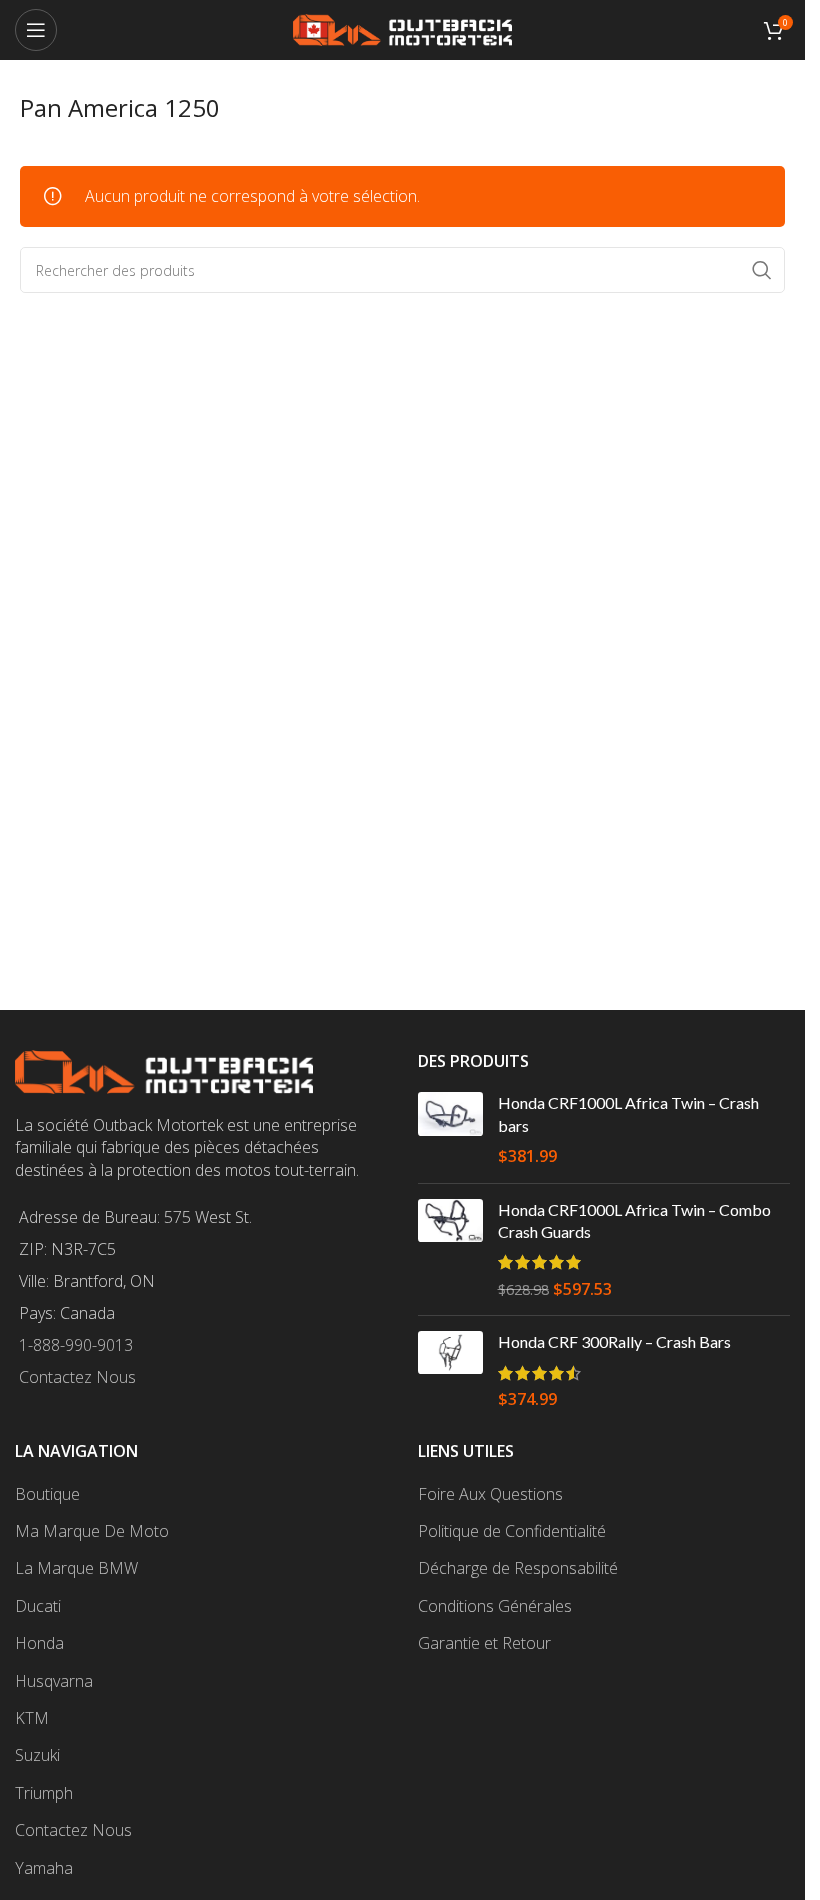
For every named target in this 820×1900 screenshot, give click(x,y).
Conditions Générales (495, 1606)
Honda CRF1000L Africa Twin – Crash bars (628, 1113)
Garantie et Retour (484, 1643)
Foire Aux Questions (490, 1494)
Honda (39, 1643)
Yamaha (44, 1868)
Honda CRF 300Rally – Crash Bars (614, 1341)
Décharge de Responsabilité (518, 1568)
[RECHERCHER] (762, 270)
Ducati (38, 1606)
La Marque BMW (76, 1568)
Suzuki (37, 1755)
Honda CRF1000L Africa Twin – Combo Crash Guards (634, 1220)
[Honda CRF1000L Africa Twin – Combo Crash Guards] (450, 1250)
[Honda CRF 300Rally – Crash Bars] (450, 1370)
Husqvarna (54, 1681)
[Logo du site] (403, 28)
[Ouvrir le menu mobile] (36, 30)
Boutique (47, 1494)
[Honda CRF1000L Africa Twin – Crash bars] (450, 1129)
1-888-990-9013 (76, 1345)
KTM (32, 1718)
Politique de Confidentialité (512, 1531)
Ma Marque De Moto (92, 1531)
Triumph (44, 1793)
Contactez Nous (77, 1377)
